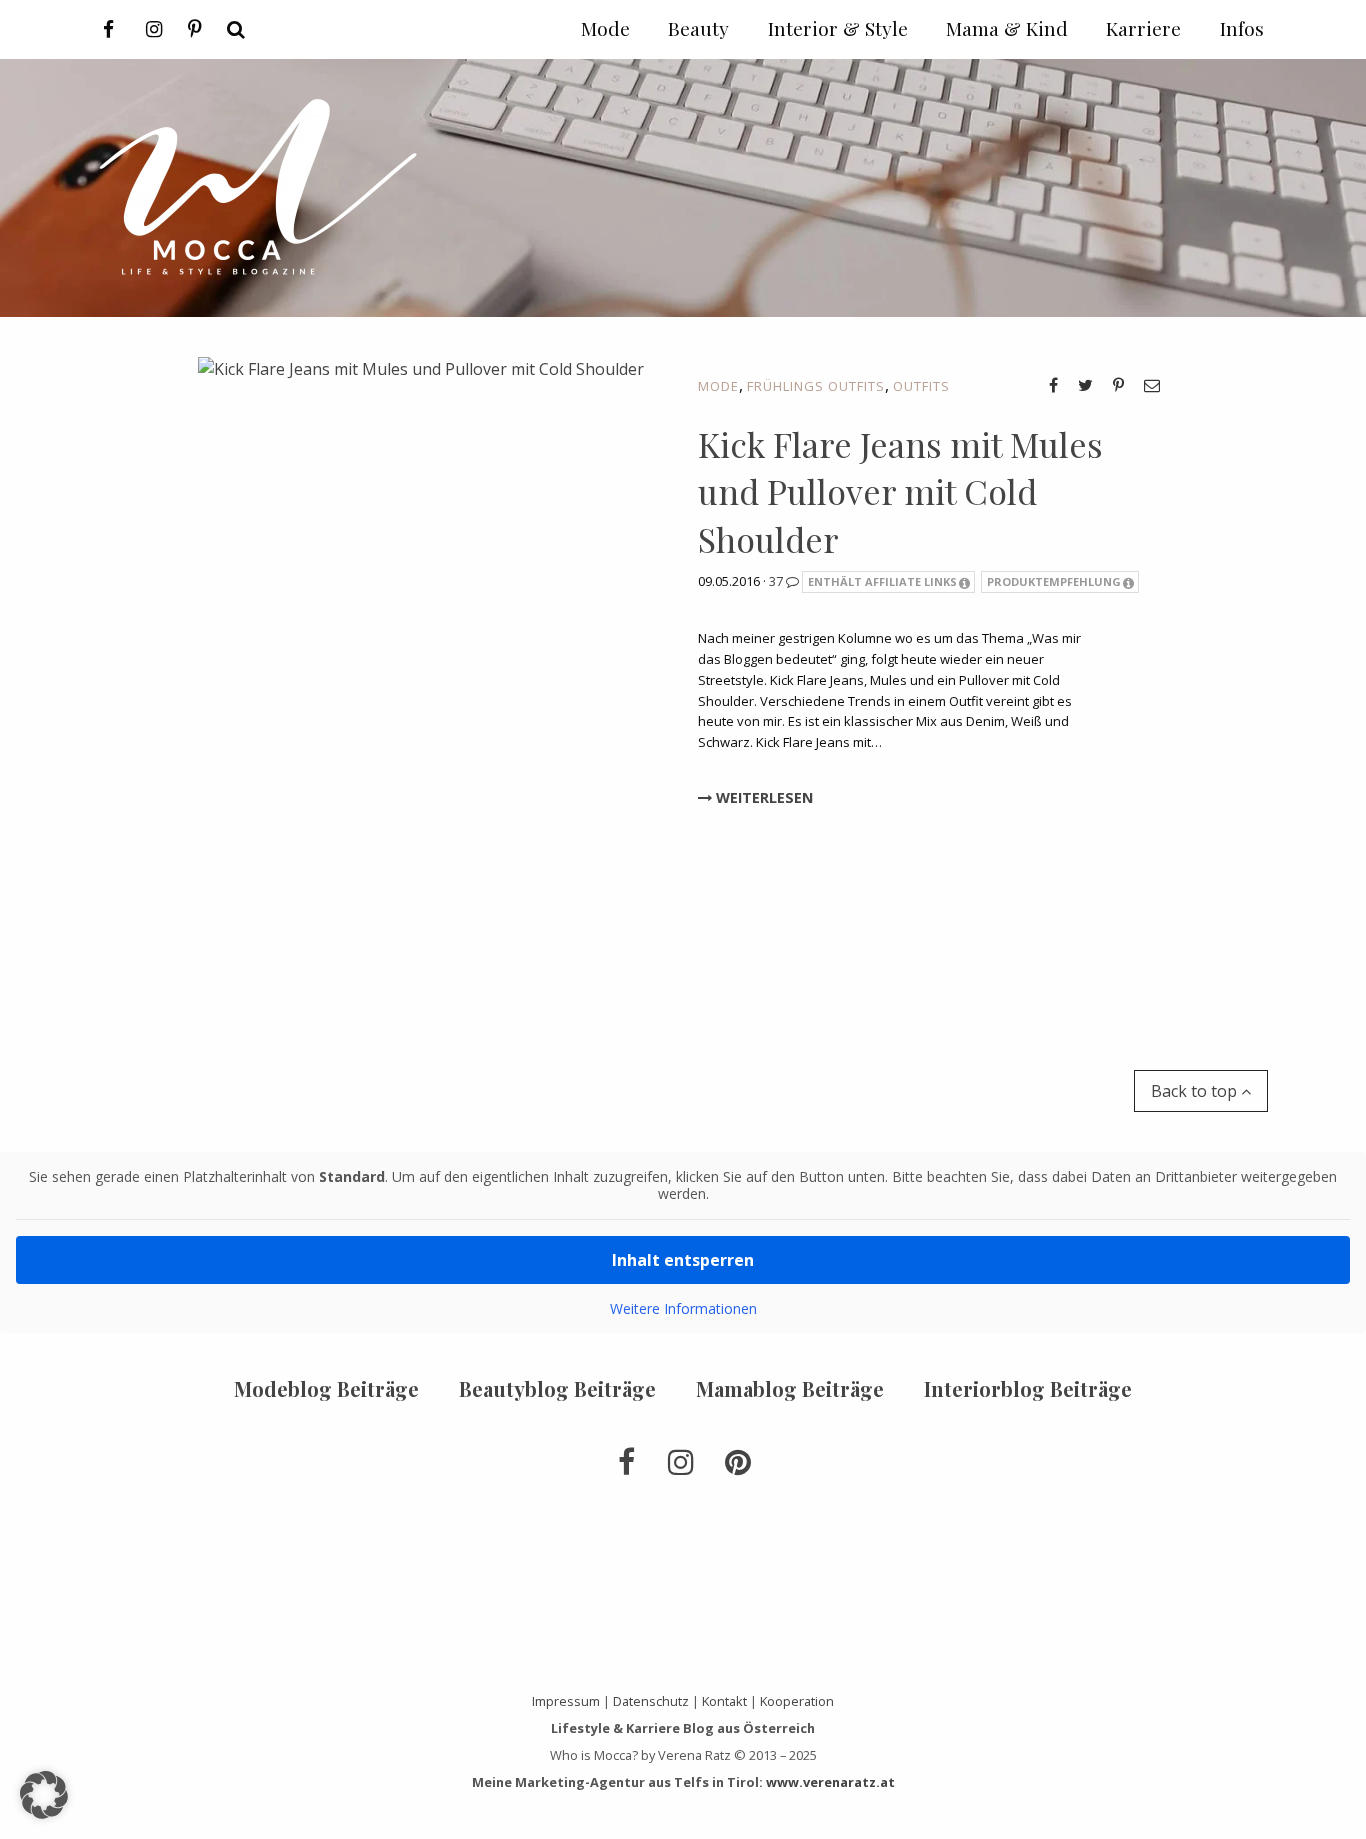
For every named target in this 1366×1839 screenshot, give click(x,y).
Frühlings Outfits (816, 386)
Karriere (1143, 28)
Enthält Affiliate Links (882, 581)
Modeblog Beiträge (326, 1388)
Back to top (1196, 1091)
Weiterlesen (762, 797)
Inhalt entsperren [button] (683, 1260)
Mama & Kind (1007, 28)
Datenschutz (651, 1701)
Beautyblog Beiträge (557, 1388)
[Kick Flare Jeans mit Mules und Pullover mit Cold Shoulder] (421, 671)
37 (777, 581)
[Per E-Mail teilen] (1152, 385)
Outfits (921, 386)
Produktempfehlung (1054, 581)
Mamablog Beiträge (790, 1388)
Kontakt (724, 1701)
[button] (44, 1795)
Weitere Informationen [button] (683, 1309)
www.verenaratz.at (830, 1782)
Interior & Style (838, 28)
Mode (718, 386)
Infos (1242, 28)
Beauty (698, 28)
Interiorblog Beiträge (1028, 1388)
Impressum (566, 1701)
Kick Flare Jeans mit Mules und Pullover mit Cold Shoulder (900, 491)
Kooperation (797, 1701)
